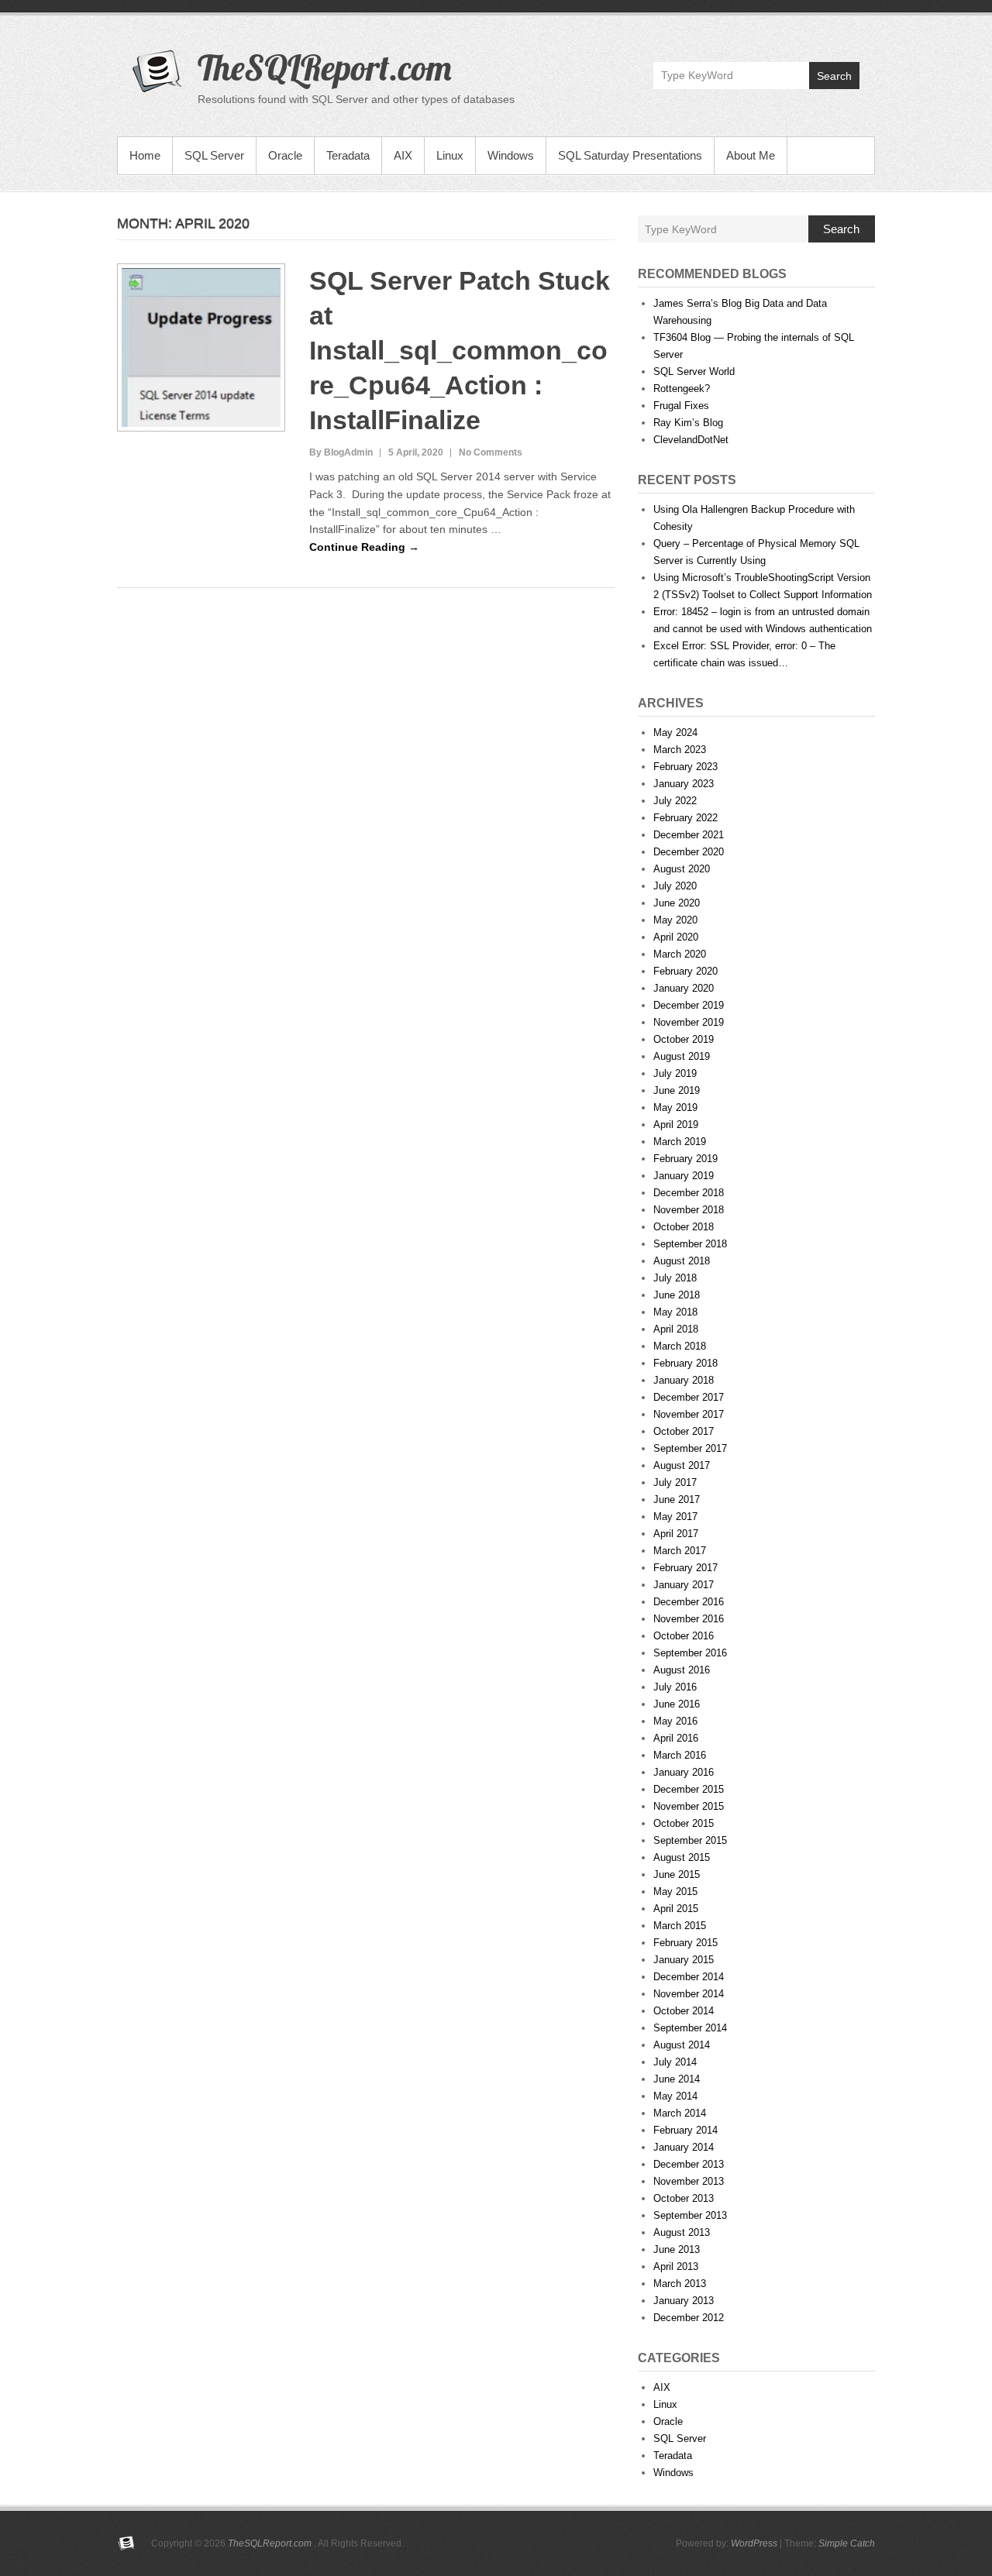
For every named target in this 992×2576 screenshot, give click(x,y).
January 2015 (684, 1960)
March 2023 (680, 750)
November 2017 (689, 1414)
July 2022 (675, 801)
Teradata (348, 155)
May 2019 (675, 1107)
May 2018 (675, 1312)
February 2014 (685, 2130)
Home (145, 155)
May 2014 (675, 2096)
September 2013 (690, 2215)
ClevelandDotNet (691, 440)
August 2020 (682, 869)
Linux (450, 155)
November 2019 (689, 1022)
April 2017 (676, 1534)
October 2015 (684, 1823)
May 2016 (675, 1721)
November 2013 (689, 2181)
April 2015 (676, 1909)
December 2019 (689, 1005)
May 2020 (675, 920)
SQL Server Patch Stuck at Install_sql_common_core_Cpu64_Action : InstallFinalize (460, 350)
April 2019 (676, 1125)
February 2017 (685, 1568)
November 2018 (689, 1210)
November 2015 (689, 1806)
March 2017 (680, 1551)
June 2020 (677, 903)
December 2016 (689, 1602)
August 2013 (682, 2232)
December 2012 (689, 2318)
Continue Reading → (364, 547)
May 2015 (675, 1892)
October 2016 (684, 1636)
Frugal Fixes (681, 406)
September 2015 (690, 1840)
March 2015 (680, 1926)
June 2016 (677, 1704)
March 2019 (680, 1142)
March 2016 (680, 1755)
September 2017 (690, 1448)
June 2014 (677, 2079)
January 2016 (684, 1772)
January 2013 (684, 2301)
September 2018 (690, 1244)
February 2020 (685, 971)
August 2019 (682, 1056)
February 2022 (685, 818)
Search (834, 76)
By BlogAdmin (341, 452)
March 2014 (680, 2113)
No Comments (491, 452)
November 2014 (689, 1994)
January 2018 (684, 1380)
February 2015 (685, 1943)
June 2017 (677, 1500)
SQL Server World (694, 371)
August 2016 (682, 1670)
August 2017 (682, 1465)
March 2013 (680, 2284)
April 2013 (676, 2266)
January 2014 (684, 2147)
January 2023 (684, 784)
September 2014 (690, 2028)
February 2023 (685, 767)
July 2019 (675, 1073)
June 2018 (677, 1295)
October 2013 (684, 2198)
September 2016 (690, 1653)
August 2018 (682, 1261)
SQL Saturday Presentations (630, 155)
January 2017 (684, 1585)
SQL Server (214, 155)
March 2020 (680, 954)
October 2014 (684, 2011)
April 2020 (676, 937)
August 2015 (682, 1857)
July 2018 (675, 1278)
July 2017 (675, 1482)
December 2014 (689, 1977)
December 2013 (689, 2164)
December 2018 (689, 1193)
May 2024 (675, 733)
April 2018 (676, 1329)
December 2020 (689, 852)
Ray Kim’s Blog (688, 423)
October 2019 (684, 1039)
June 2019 (677, 1090)
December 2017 (689, 1397)
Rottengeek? (682, 389)
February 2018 (685, 1363)
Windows (511, 155)
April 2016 (676, 1738)
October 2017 (684, 1431)
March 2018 (680, 1346)
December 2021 (689, 835)
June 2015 (677, 1874)
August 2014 (682, 2045)
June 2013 (677, 2249)
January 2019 (684, 1176)
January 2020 (684, 988)
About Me (751, 155)
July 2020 (675, 886)
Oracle (285, 155)
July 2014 (675, 2062)
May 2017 (675, 1517)
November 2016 (689, 1619)
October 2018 (684, 1227)
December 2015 (689, 1789)
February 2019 (685, 1159)
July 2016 (675, 1687)
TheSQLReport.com (325, 67)
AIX (403, 155)
